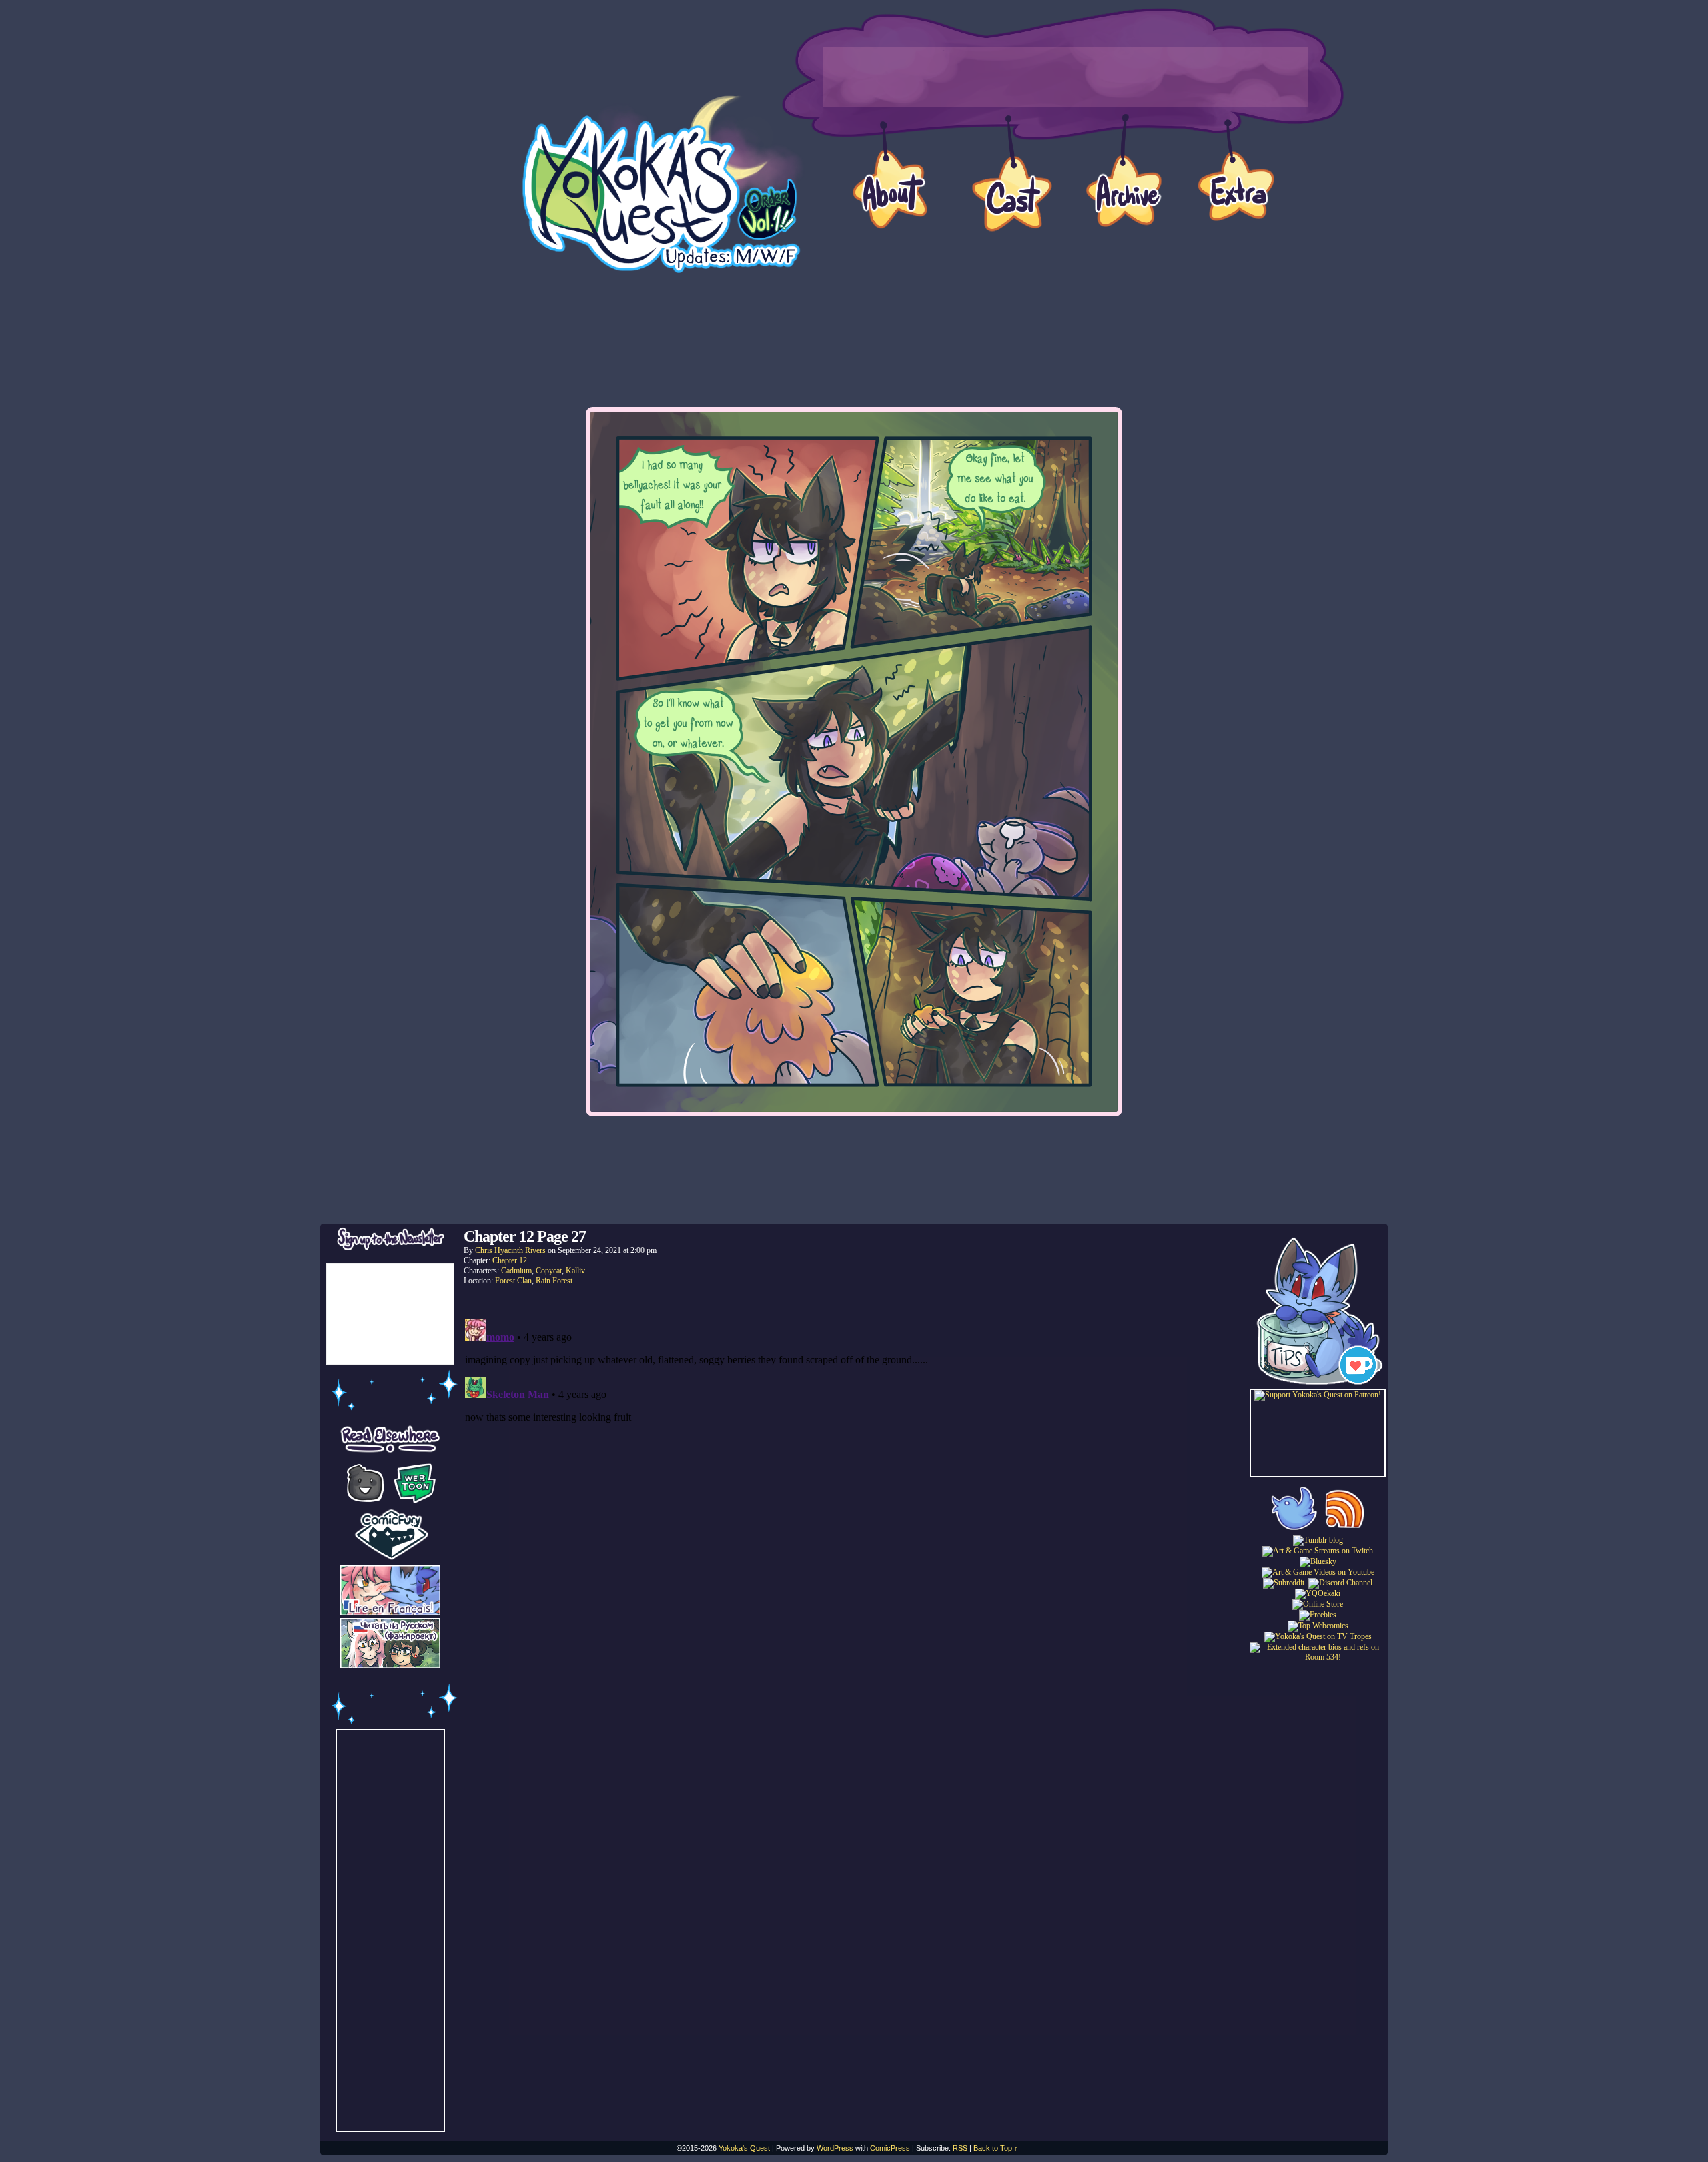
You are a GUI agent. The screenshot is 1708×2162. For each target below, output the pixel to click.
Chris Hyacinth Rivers (510, 1250)
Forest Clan (513, 1281)
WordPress (835, 2148)
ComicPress (890, 2148)
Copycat (549, 1271)
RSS (960, 2148)
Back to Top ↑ (996, 2148)
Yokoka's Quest (744, 2148)
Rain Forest (554, 1281)
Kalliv (575, 1271)
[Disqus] (854, 1481)
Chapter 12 (510, 1260)
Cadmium (516, 1271)
